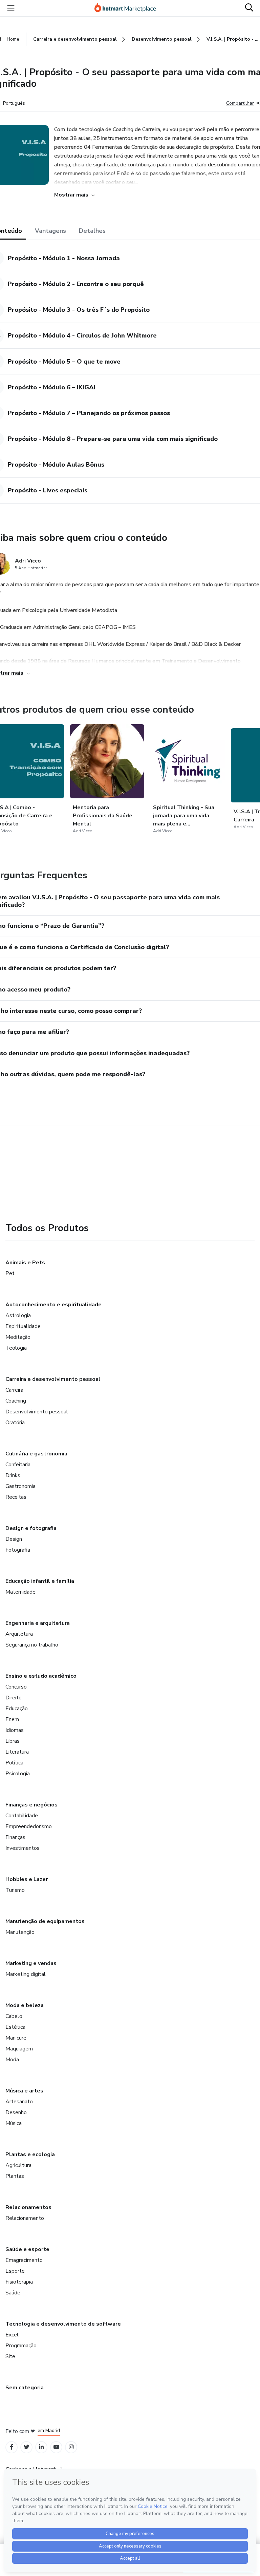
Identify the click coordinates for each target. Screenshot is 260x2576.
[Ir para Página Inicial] (128, 8)
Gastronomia (20, 1486)
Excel (12, 2335)
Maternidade (20, 1592)
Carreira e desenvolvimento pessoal (53, 1379)
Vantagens (50, 231)
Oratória (15, 1423)
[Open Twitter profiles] (27, 2447)
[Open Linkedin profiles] (41, 2447)
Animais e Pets (25, 1263)
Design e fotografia (31, 1528)
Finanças (15, 1837)
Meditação (18, 1337)
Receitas (16, 1497)
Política (14, 1763)
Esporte (15, 2271)
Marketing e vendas (31, 1963)
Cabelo (14, 2016)
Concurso (16, 1687)
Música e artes (24, 2091)
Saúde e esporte (27, 2249)
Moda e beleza (25, 2005)
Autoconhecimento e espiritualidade (53, 1305)
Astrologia (18, 1315)
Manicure (16, 2038)
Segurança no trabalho (32, 1645)
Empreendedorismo (29, 1826)
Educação (17, 1709)
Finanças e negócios (31, 1805)
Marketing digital (26, 1974)
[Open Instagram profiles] (71, 2447)
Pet (10, 1273)
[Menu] (11, 8)
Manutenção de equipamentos (45, 1921)
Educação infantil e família (40, 1581)
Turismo (15, 1890)
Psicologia (18, 1774)
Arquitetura (19, 1634)
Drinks (13, 1475)
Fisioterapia (19, 2282)
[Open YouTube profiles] (56, 2447)
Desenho (16, 2112)
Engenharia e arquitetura (38, 1623)
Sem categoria (25, 2388)
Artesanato (19, 2102)
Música (14, 2123)
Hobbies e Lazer (27, 1879)
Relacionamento (25, 2218)
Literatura (17, 1752)
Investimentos (23, 1848)
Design (14, 1539)
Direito (14, 1698)
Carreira (14, 1390)
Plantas (15, 2176)
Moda (12, 2060)
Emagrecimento (24, 2260)
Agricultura (18, 2165)
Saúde (13, 2293)
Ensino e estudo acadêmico (41, 1676)
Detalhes (92, 231)
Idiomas (15, 1730)
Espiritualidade (23, 1326)
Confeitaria (18, 1465)
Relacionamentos (28, 2207)
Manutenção (20, 1932)
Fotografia (18, 1550)
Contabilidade (22, 1816)
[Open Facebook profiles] (12, 2447)
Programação (21, 2346)
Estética (15, 2027)
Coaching (16, 1401)
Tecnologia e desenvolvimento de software (63, 2324)
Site (10, 2356)
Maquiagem (19, 2049)
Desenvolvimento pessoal (37, 1412)
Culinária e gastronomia (36, 1454)
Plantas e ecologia (30, 2154)
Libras (13, 1741)
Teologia (16, 1348)
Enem (12, 1719)
